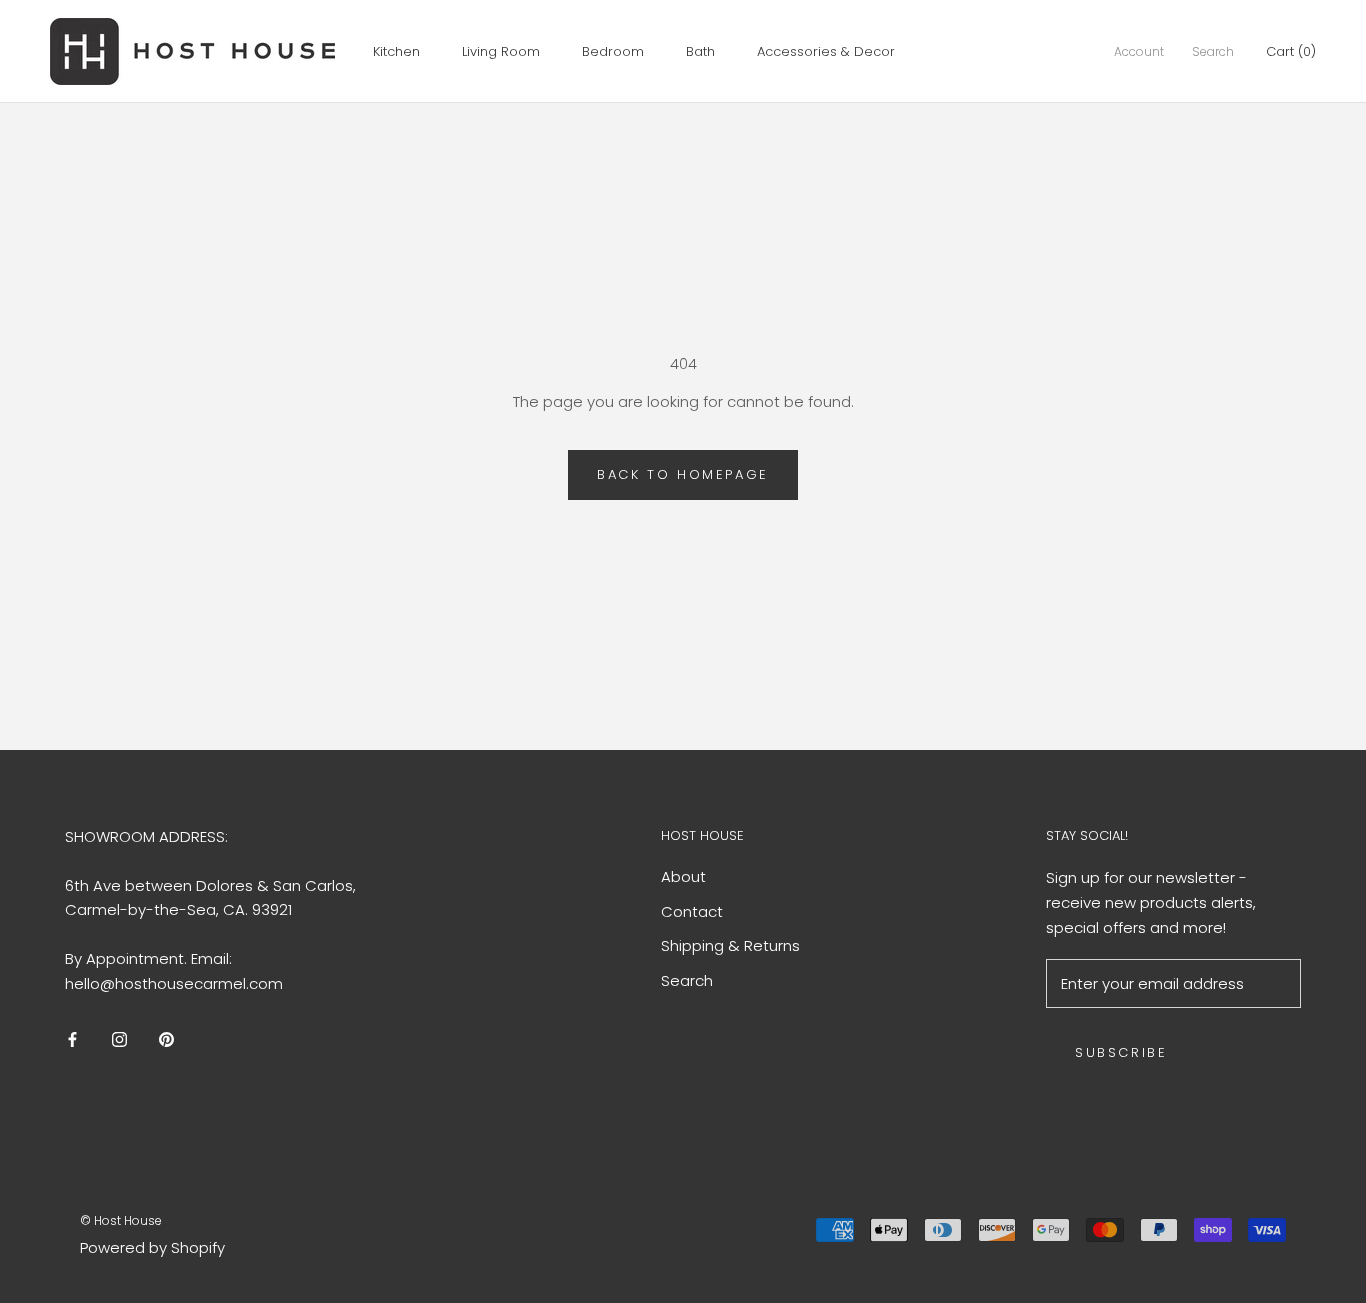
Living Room (501, 51)
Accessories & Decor (826, 51)
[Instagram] (119, 1039)
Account (1139, 51)
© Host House (121, 1220)
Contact (692, 911)
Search (1213, 51)
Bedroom (613, 51)
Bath (700, 51)
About (683, 876)
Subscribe (1121, 1052)
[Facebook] (72, 1039)
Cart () (1291, 51)
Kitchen (396, 51)
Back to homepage (683, 474)
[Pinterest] (166, 1039)
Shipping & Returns (730, 945)
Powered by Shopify (152, 1247)
